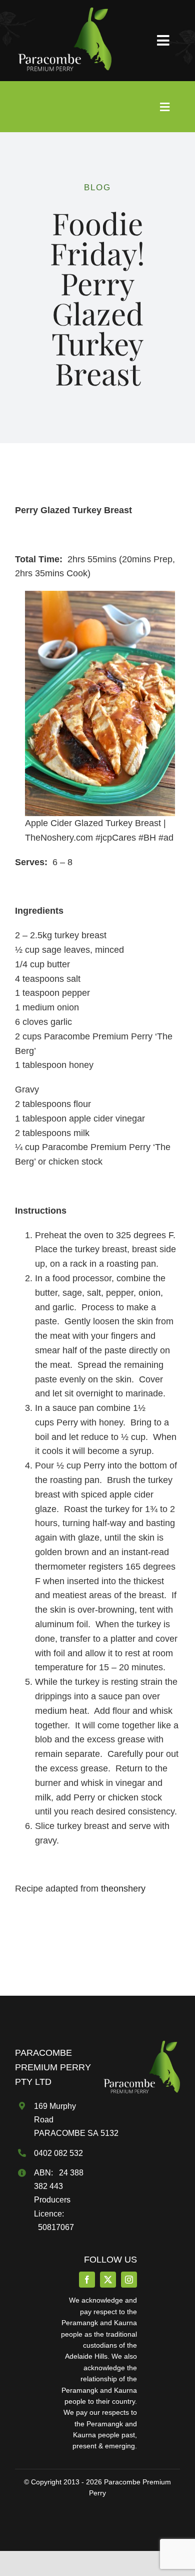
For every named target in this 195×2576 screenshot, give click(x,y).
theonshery (123, 1889)
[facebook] (87, 2280)
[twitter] (108, 2280)
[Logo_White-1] (63, 12)
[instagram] (129, 2280)
